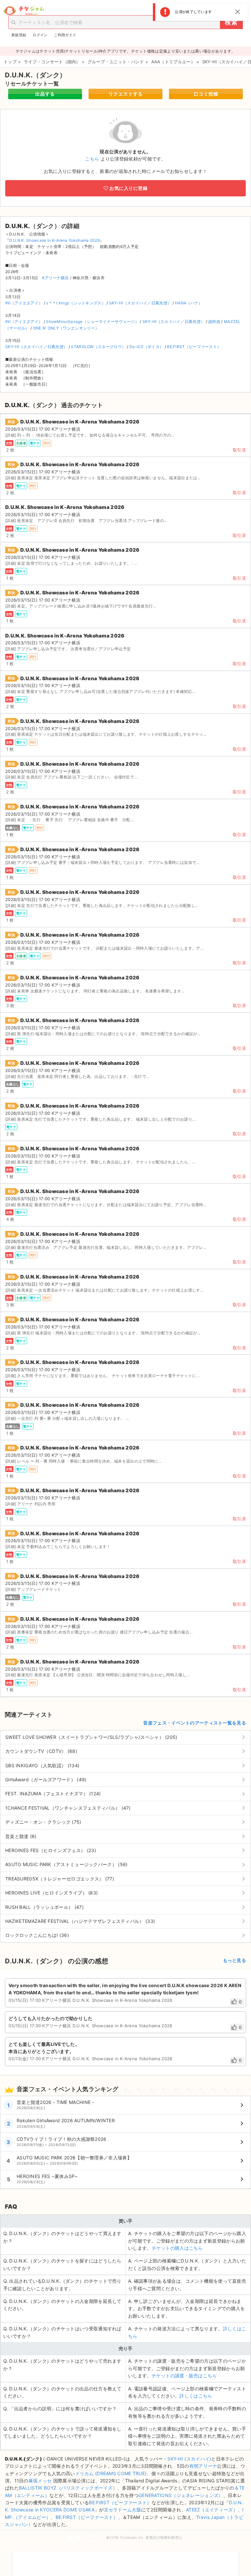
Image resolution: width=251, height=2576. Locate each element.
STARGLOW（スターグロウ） (98, 347)
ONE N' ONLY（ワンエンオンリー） (66, 328)
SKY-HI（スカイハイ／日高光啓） (140, 303)
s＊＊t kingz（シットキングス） (76, 303)
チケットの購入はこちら (177, 2248)
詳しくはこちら (196, 2396)
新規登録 (19, 35)
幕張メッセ (40, 2481)
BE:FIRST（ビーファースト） (194, 347)
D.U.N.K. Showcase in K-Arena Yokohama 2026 (54, 240)
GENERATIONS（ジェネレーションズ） (181, 2495)
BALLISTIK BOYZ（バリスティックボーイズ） (68, 2488)
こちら (92, 159)
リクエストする (126, 94)
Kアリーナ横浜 (56, 278)
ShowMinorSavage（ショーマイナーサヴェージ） (92, 322)
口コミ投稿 (206, 94)
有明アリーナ (203, 2466)
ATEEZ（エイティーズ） (212, 2510)
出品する (45, 94)
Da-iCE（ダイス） (146, 347)
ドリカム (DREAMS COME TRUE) (111, 2473)
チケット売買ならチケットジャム (24, 11)
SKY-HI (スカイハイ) (189, 2459)
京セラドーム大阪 (123, 2510)
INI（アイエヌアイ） (24, 303)
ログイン (40, 35)
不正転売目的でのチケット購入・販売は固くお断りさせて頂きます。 (125, 2560)
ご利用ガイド (65, 35)
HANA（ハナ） (189, 303)
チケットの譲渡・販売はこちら (184, 2376)
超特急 (214, 322)
